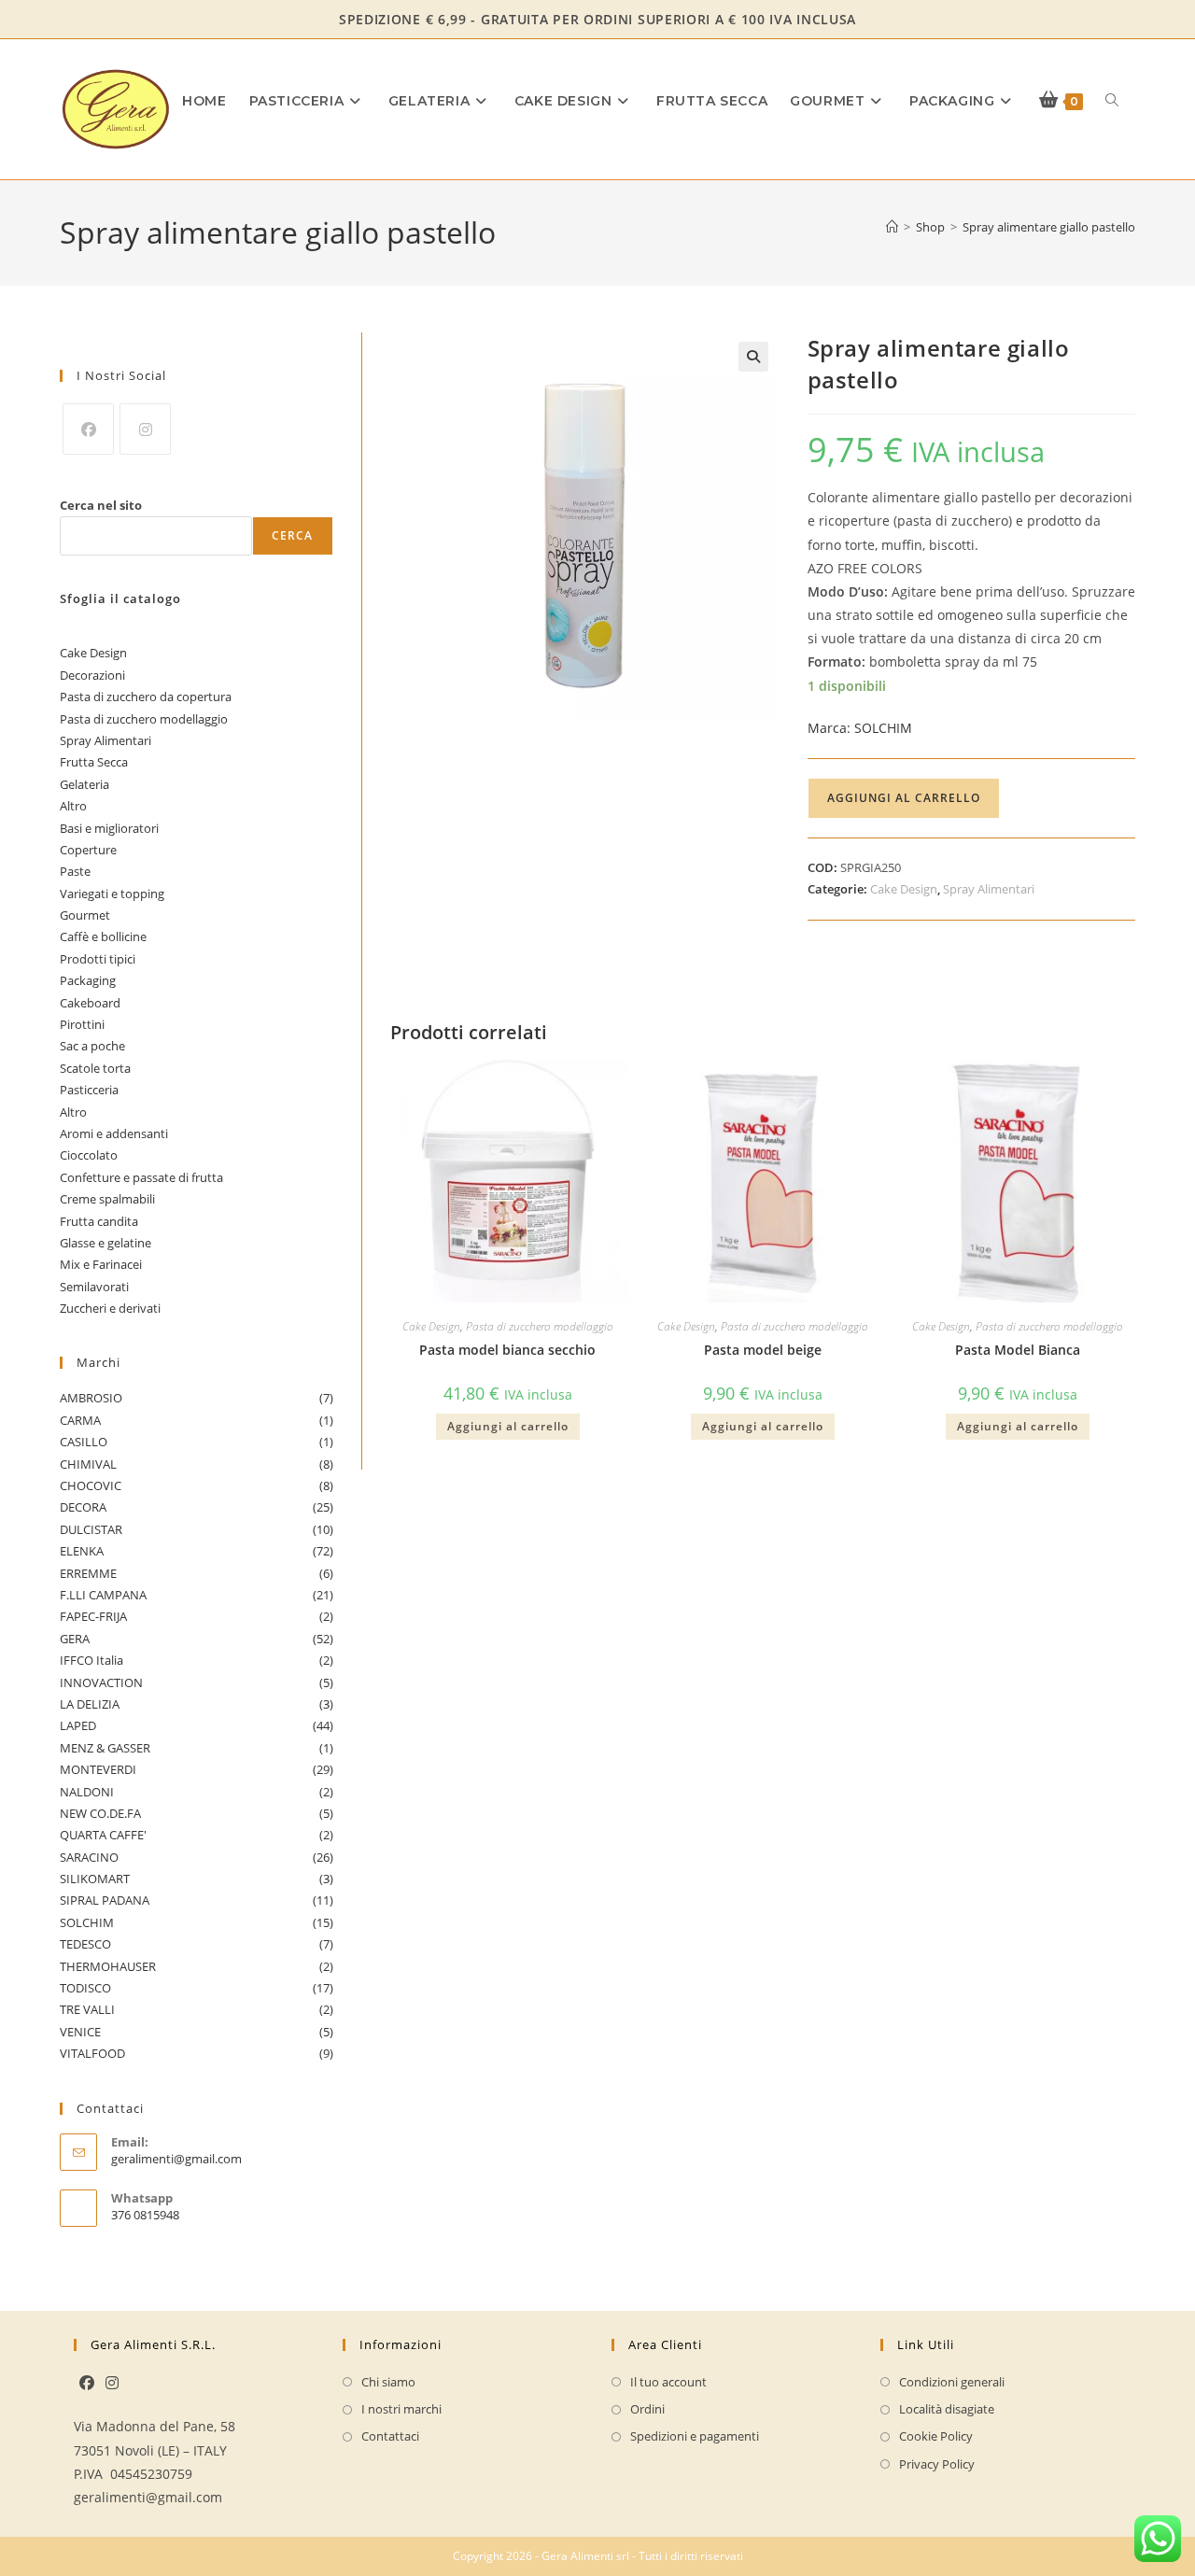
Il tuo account (668, 2382)
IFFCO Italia (197, 1660)
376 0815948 (145, 2215)
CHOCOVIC (197, 1485)
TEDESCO (197, 1944)
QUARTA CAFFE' (197, 1835)
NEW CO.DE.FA (197, 1813)
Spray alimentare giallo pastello (1049, 227)
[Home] (892, 227)
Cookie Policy (936, 2436)
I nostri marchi (401, 2409)
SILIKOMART (197, 1879)
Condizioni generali (952, 2382)
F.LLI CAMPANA (197, 1595)
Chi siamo (388, 2382)
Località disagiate (947, 2409)
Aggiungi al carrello (904, 798)
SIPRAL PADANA (197, 1900)
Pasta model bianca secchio (507, 1350)
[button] (753, 357)
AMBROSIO (197, 1398)
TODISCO (197, 1988)
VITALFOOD (197, 2053)
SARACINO (197, 1857)
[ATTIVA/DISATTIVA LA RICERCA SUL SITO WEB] (1112, 101)
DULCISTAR (197, 1529)
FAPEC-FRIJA (197, 1616)
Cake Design (904, 889)
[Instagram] (145, 429)
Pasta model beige (763, 1350)
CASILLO (197, 1442)
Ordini (647, 2409)
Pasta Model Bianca (1018, 1350)
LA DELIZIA (197, 1704)
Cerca (293, 535)
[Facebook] (88, 429)
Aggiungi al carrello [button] (508, 1426)
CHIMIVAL (197, 1464)
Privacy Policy (937, 2464)
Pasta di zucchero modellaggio (540, 1326)
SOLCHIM (860, 728)
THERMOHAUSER (197, 1966)
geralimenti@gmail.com (176, 2159)
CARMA (197, 1420)
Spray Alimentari (989, 889)
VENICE (197, 2032)
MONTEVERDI (197, 1769)
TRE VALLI (197, 2009)
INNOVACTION (197, 1682)
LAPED (197, 1725)
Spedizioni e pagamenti (695, 2436)
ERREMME (197, 1573)
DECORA (197, 1507)
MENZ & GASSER (197, 1748)
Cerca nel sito (101, 505)
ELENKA (197, 1551)
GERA (197, 1639)
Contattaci (390, 2436)
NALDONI (197, 1792)
